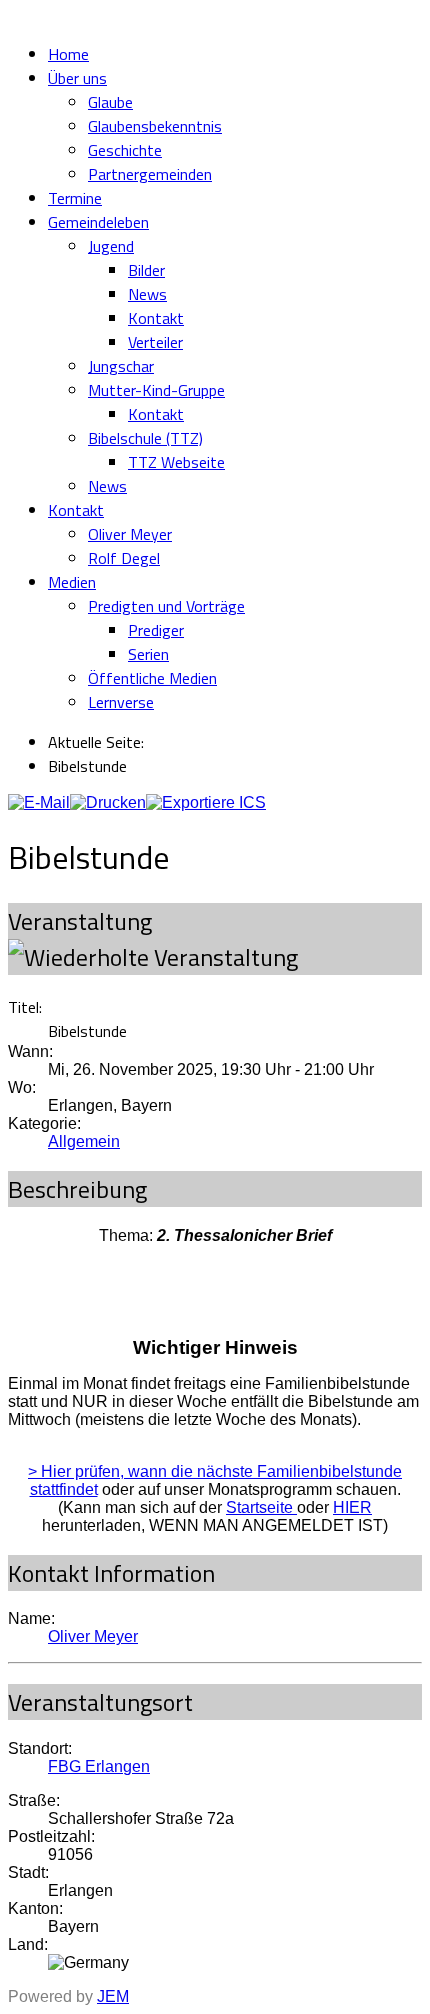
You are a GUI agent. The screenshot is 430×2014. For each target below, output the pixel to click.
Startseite (261, 1507)
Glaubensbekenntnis (155, 126)
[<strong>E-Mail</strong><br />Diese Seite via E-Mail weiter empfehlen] (39, 802)
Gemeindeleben (98, 222)
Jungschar (121, 366)
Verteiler (155, 342)
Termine (75, 198)
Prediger (156, 630)
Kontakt (156, 318)
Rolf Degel (124, 558)
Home (68, 54)
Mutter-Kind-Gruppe (156, 390)
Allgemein (84, 1141)
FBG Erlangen (99, 1766)
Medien (72, 582)
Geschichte (125, 150)
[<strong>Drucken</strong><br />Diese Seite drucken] (108, 802)
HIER (352, 1507)
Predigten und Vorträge (166, 606)
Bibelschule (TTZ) (145, 438)
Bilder (146, 270)
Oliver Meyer (130, 534)
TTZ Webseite (176, 462)
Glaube (110, 102)
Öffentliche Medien (152, 678)
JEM (113, 1996)
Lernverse (121, 702)
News (147, 294)
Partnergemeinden (150, 174)
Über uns (77, 78)
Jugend (111, 246)
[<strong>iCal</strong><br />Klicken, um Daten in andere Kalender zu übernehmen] (206, 802)
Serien (148, 654)
